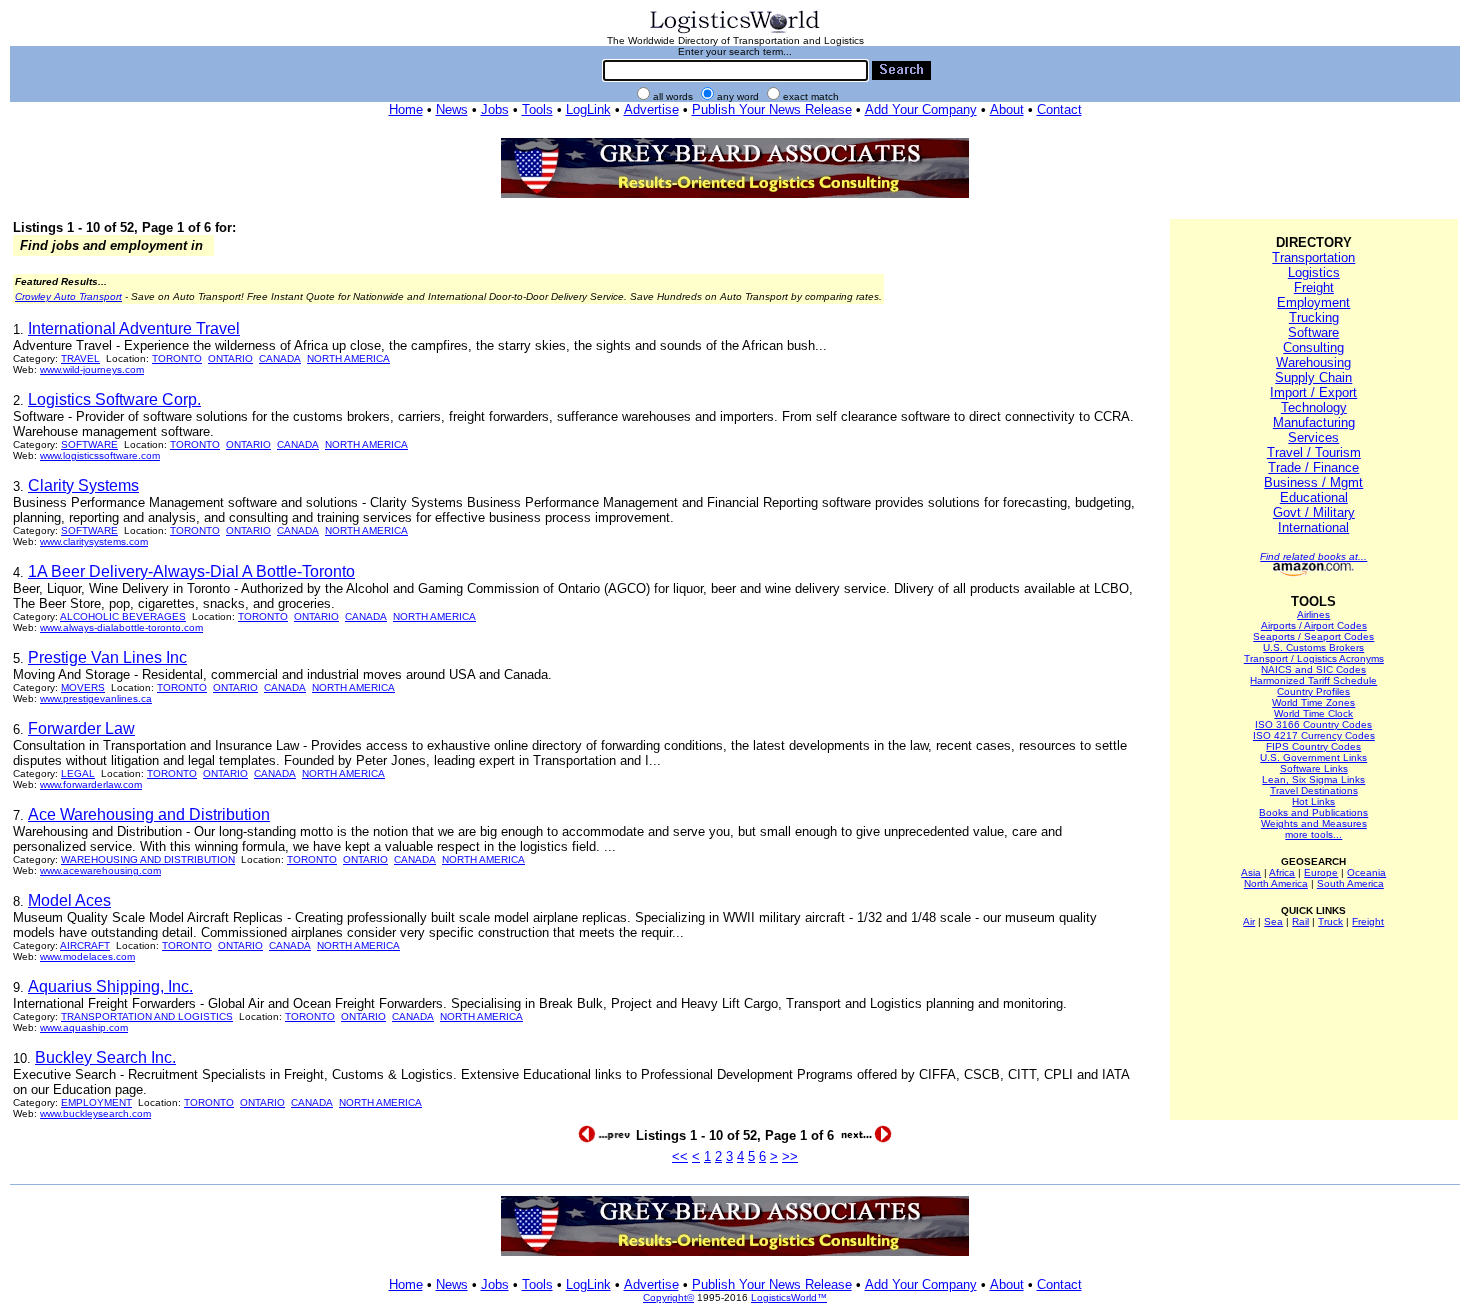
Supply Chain (1313, 377)
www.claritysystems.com (94, 541)
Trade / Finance (1313, 467)
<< (680, 1156)
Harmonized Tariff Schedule (1313, 680)
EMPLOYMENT (96, 1102)
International (1313, 527)
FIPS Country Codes (1313, 746)
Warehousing (1313, 362)
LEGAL (78, 773)
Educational (1314, 497)
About (1007, 109)
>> (790, 1156)
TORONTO (177, 358)
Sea (1273, 921)
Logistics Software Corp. (114, 399)
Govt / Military (1314, 512)
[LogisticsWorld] (735, 31)
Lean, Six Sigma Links (1313, 779)
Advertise (651, 109)
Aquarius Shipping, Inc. (110, 986)
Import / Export (1313, 392)
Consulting (1313, 347)
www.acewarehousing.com (100, 870)
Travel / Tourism (1314, 452)
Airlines (1313, 614)
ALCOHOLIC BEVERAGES (123, 616)
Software (1313, 332)
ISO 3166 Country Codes (1313, 724)
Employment (1313, 302)
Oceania (1366, 872)
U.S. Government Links (1313, 757)
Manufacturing (1314, 422)
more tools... (1313, 834)
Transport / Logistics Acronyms (1314, 658)
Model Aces (69, 900)
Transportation (1313, 257)
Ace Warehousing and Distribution (149, 814)
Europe (1321, 872)
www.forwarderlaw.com (91, 784)
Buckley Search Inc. (105, 1057)
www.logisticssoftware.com (100, 455)
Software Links (1314, 768)
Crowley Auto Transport (68, 296)
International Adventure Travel (134, 328)
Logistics (1314, 272)
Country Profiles (1313, 691)
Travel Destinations (1314, 790)
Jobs (495, 109)
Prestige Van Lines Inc (107, 657)
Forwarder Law (81, 728)
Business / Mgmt (1313, 482)
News (452, 109)
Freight (1314, 287)
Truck (1330, 921)
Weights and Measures (1314, 823)
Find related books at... (1313, 556)
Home (406, 109)
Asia (1251, 872)
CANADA (280, 358)
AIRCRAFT (85, 945)
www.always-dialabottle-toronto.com (121, 627)
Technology (1314, 407)
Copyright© (668, 1297)
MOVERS (83, 687)
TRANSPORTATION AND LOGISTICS (147, 1016)
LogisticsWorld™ (789, 1297)
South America (1350, 883)
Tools (537, 109)
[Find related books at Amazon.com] (1313, 572)
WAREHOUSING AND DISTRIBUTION (148, 859)
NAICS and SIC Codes (1313, 669)
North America (1276, 883)
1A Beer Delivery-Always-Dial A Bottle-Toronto (191, 571)
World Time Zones (1313, 702)
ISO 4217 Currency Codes (1314, 735)
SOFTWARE (89, 444)
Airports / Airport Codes (1314, 625)
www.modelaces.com (87, 956)
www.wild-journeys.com (92, 369)
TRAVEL (80, 358)
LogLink (588, 109)
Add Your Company (921, 109)
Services (1313, 437)
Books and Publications (1313, 812)
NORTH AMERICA (348, 358)
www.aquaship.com (84, 1027)
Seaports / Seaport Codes (1313, 636)
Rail (1300, 921)
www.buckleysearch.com (95, 1113)
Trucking (1314, 317)
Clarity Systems (83, 485)
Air (1249, 921)
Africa (1282, 872)
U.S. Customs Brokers (1313, 647)
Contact (1059, 109)
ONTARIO (230, 358)
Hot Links (1313, 801)
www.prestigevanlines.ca (96, 698)
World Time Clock (1313, 713)
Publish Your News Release (772, 109)
